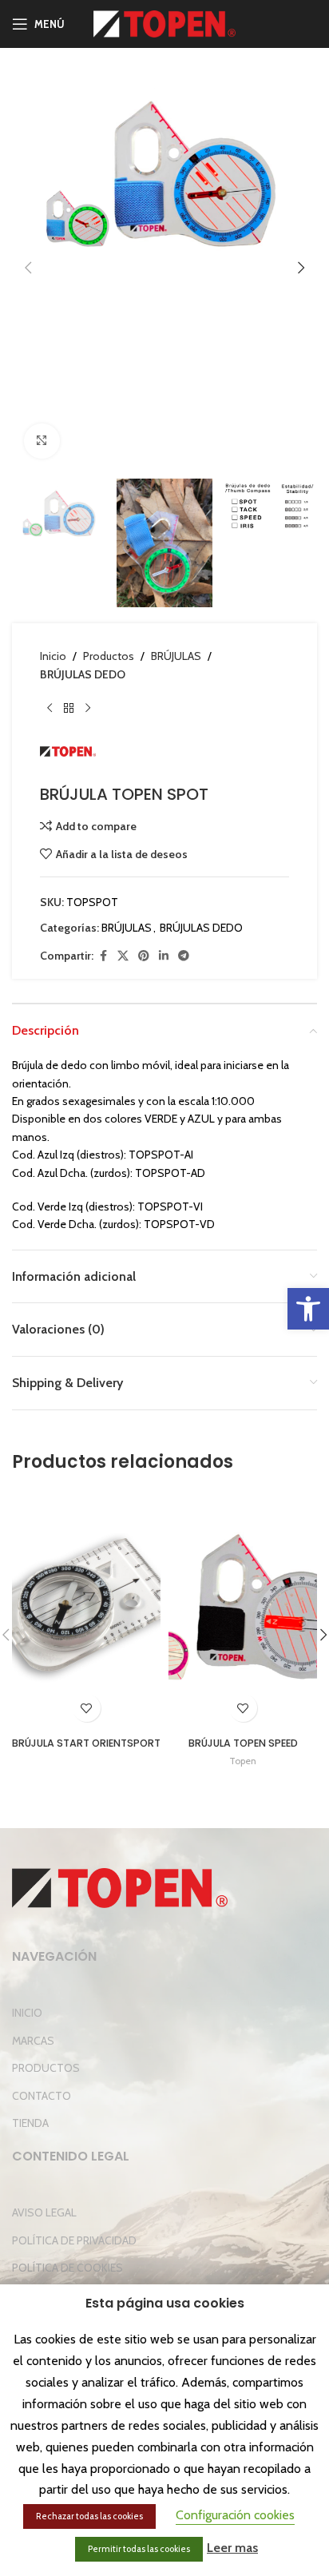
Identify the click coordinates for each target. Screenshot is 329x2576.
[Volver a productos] (69, 709)
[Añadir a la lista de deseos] (87, 1708)
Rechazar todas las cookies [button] (89, 2516)
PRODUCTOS (46, 2068)
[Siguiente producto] (88, 709)
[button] (308, 1309)
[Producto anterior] (50, 709)
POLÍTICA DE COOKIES (67, 2268)
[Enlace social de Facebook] (103, 956)
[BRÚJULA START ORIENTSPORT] (86, 1610)
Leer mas (232, 2548)
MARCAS (33, 2041)
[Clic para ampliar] (42, 441)
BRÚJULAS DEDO (83, 674)
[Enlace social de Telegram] (184, 956)
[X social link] (123, 956)
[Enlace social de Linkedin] (164, 956)
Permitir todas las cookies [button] (139, 2549)
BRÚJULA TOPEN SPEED (243, 1743)
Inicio (53, 656)
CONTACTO (42, 2096)
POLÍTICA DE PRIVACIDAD (74, 2240)
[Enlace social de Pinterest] (144, 956)
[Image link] (120, 1886)
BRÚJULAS (176, 656)
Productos (109, 656)
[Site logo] (165, 22)
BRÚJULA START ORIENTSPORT (86, 1743)
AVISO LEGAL (44, 2212)
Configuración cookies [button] (235, 2515)
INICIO (27, 2013)
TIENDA (30, 2123)
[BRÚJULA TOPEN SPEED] (243, 1610)
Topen (243, 1761)
